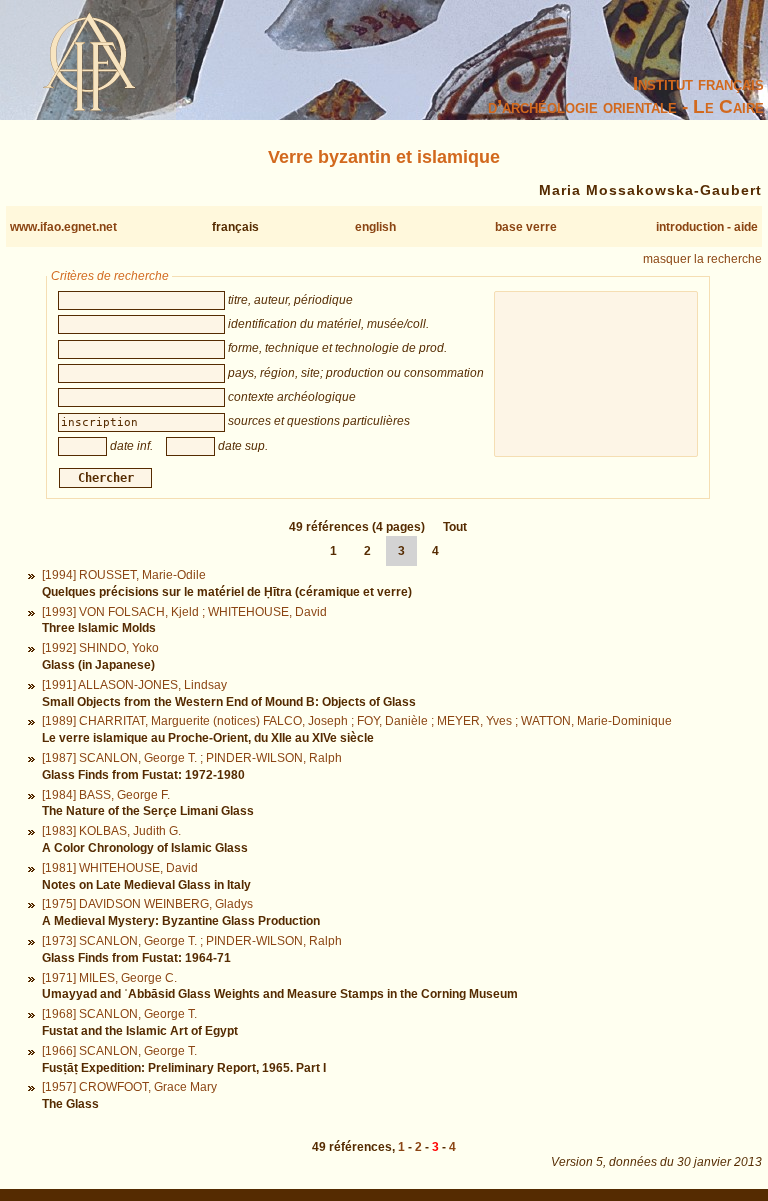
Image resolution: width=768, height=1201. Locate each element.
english (375, 227)
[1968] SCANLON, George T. (119, 1014)
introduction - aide (707, 227)
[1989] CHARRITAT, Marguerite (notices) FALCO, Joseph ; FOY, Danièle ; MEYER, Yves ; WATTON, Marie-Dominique (357, 721)
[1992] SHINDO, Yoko (100, 648)
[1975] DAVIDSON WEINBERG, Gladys (147, 904)
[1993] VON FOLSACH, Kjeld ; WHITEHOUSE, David (184, 612)
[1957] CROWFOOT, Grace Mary (129, 1087)
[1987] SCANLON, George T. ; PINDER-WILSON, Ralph (192, 758)
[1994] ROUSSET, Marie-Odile (124, 575)
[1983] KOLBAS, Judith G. (111, 831)
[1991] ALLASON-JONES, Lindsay (134, 685)
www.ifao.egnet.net (63, 227)
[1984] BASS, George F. (106, 795)
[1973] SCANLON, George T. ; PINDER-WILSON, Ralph (192, 941)
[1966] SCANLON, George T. (119, 1051)
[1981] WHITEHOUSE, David (120, 868)
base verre (526, 227)
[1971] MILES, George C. (109, 978)
